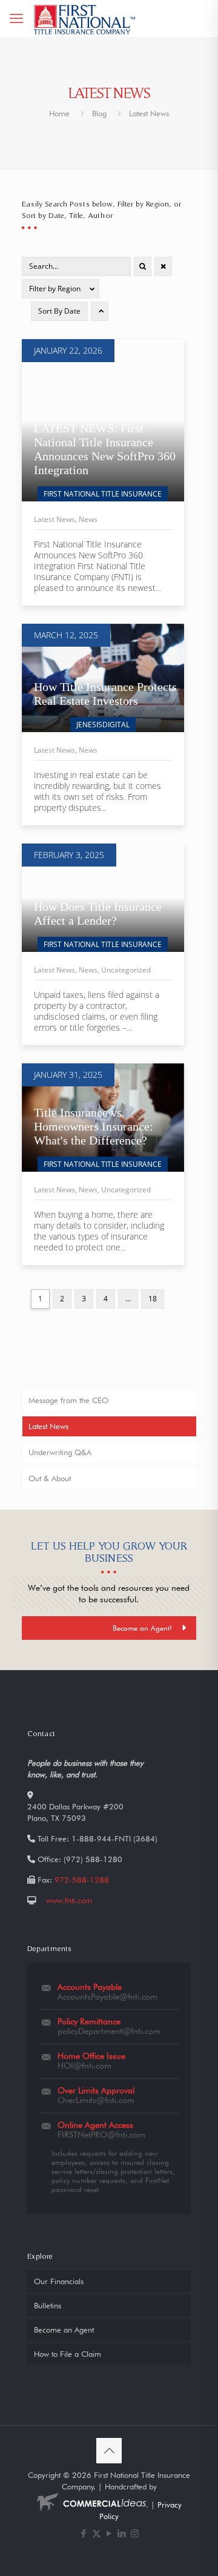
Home (59, 113)
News (88, 519)
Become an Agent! (142, 1628)
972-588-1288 (82, 1880)
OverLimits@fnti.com (96, 2100)
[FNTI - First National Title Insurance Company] (85, 18)
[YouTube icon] (109, 2534)
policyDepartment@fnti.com (109, 2031)
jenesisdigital (103, 725)
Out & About (50, 1478)
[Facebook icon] (84, 2534)
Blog (99, 113)
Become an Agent (64, 2330)
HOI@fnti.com (84, 2066)
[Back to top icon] (109, 2451)
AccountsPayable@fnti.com (107, 1996)
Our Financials (59, 2281)
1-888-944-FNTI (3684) (114, 1838)
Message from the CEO (68, 1400)
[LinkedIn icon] (122, 2534)
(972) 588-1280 (93, 1859)
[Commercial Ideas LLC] (91, 2505)
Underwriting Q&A (60, 1452)
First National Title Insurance (103, 494)
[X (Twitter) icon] (97, 2534)
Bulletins (48, 2305)
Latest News (54, 519)
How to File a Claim (68, 2354)
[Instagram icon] (135, 2534)
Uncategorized (126, 970)
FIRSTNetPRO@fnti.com (101, 2135)
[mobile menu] (16, 18)
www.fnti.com (69, 1900)
